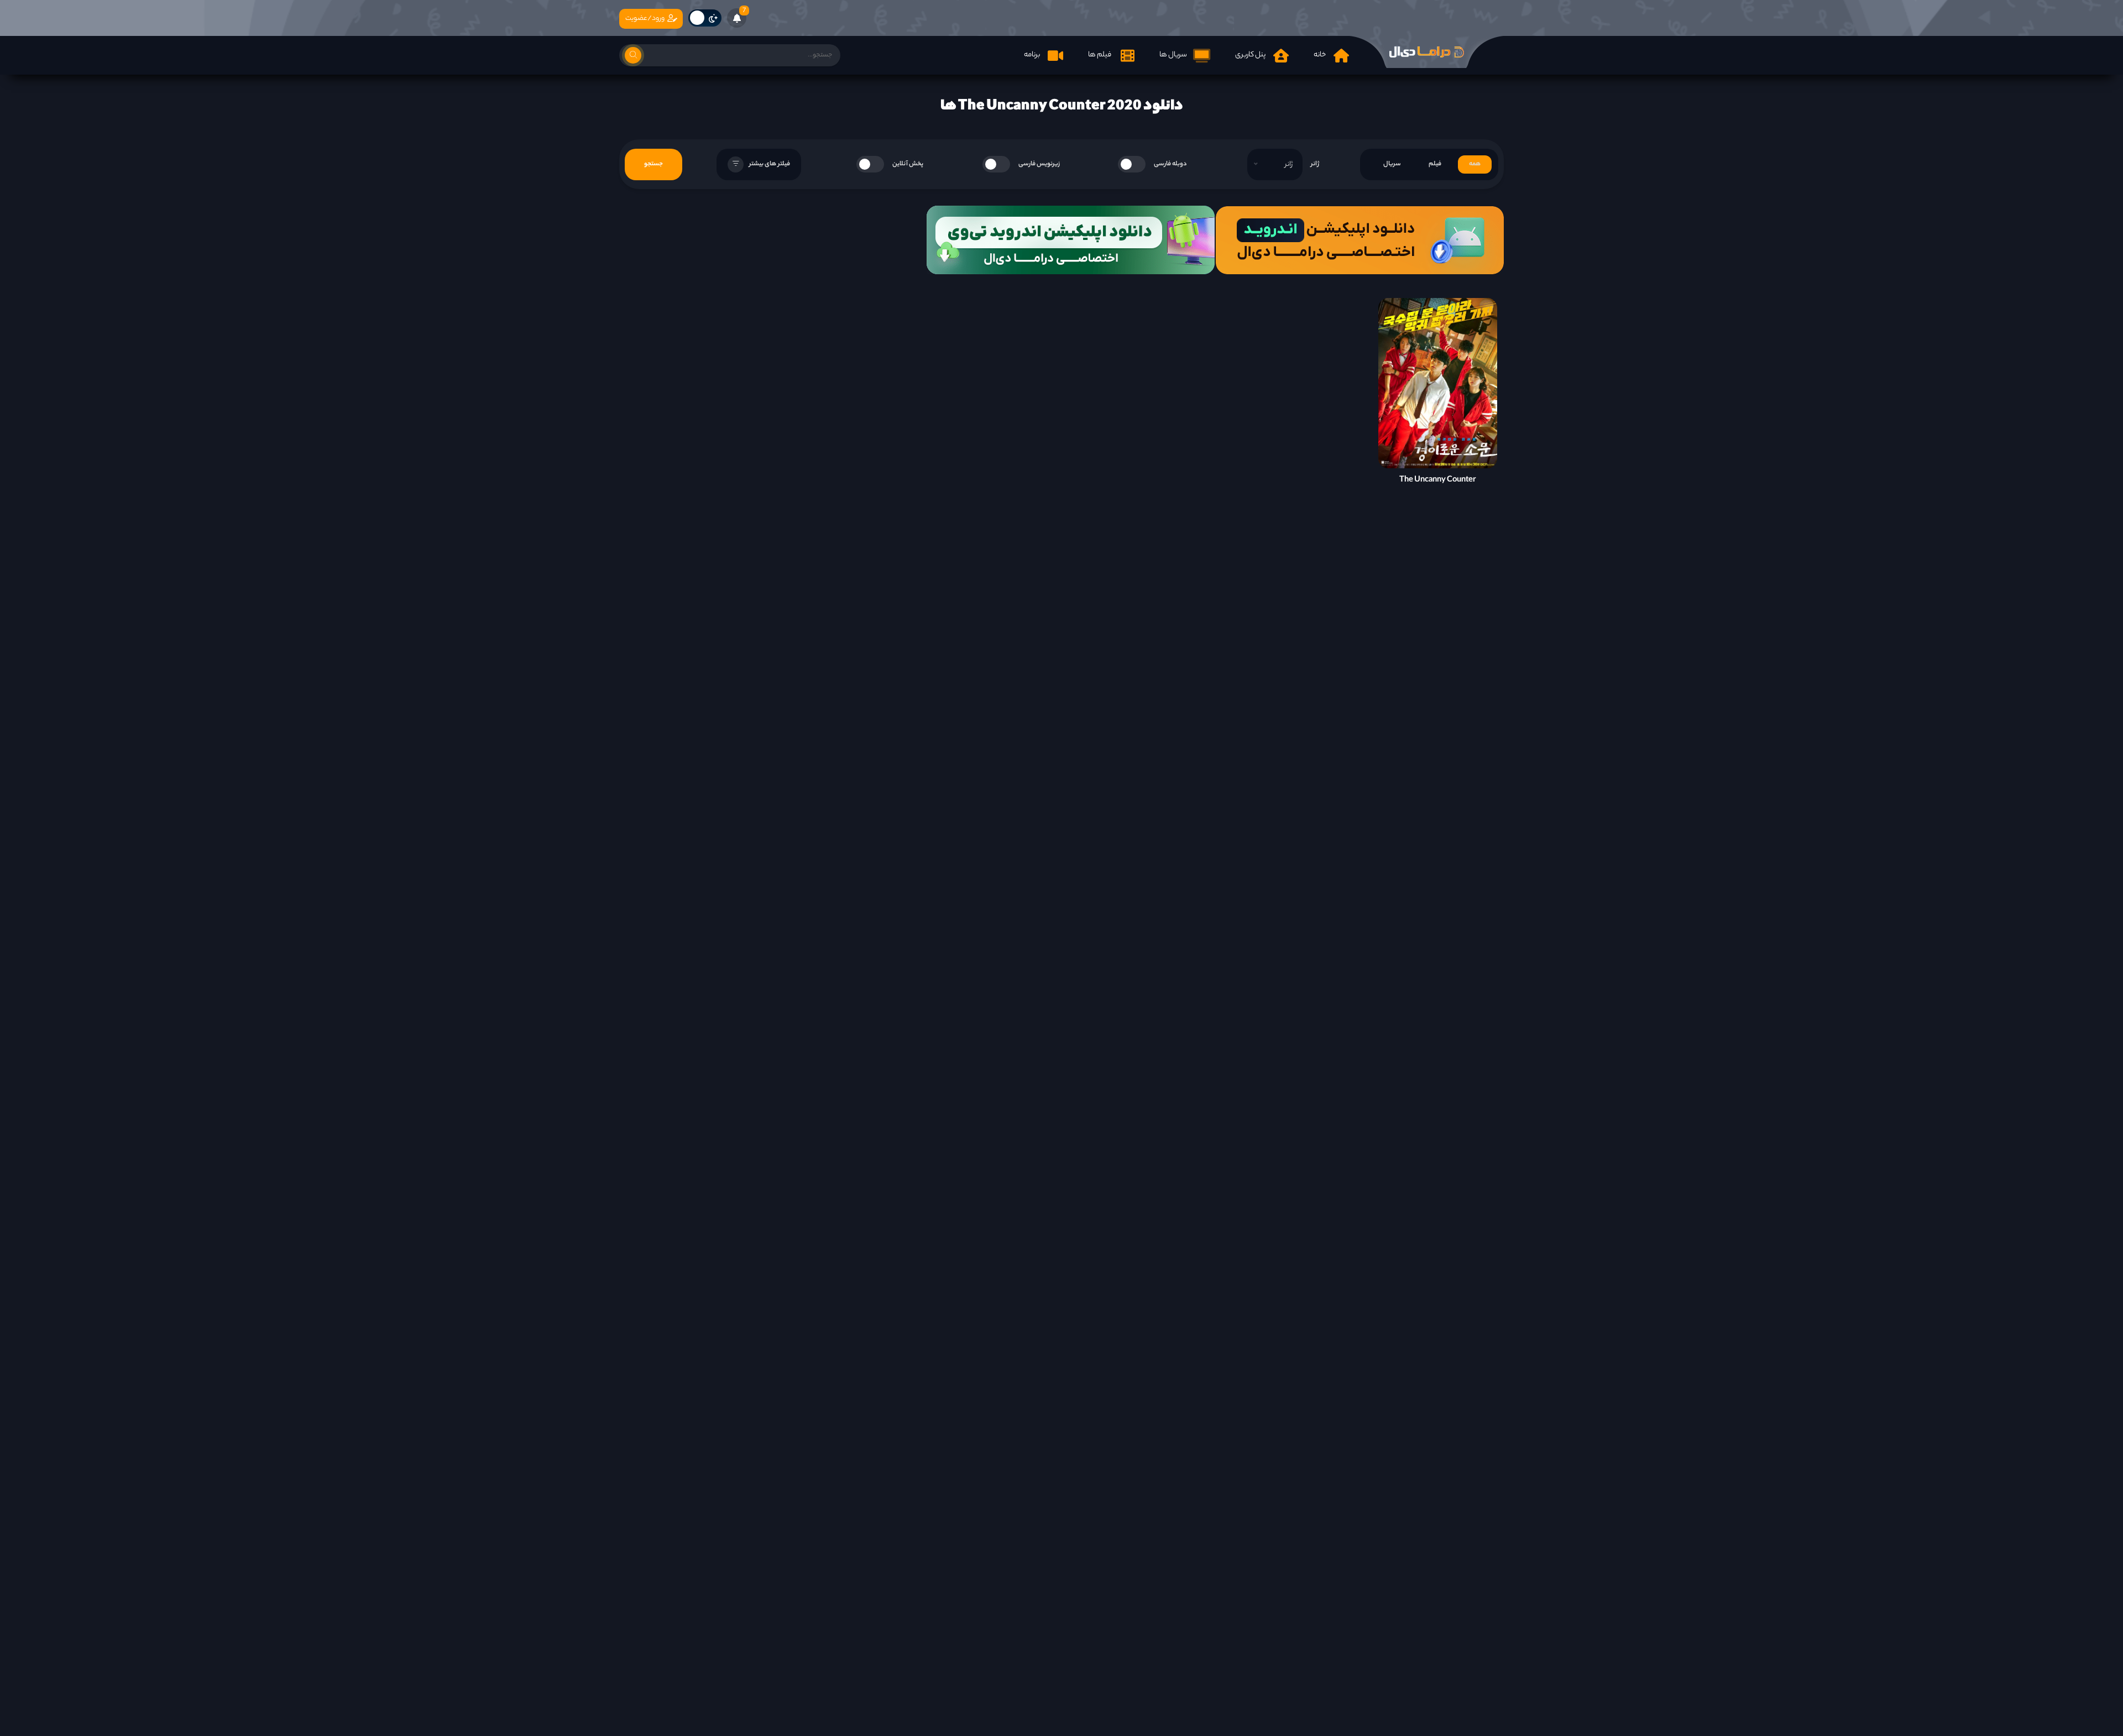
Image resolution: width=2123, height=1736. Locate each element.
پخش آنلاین (908, 164)
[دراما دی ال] (1426, 52)
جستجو (653, 164)
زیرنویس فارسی (1039, 164)
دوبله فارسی (1170, 164)
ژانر (1315, 164)
